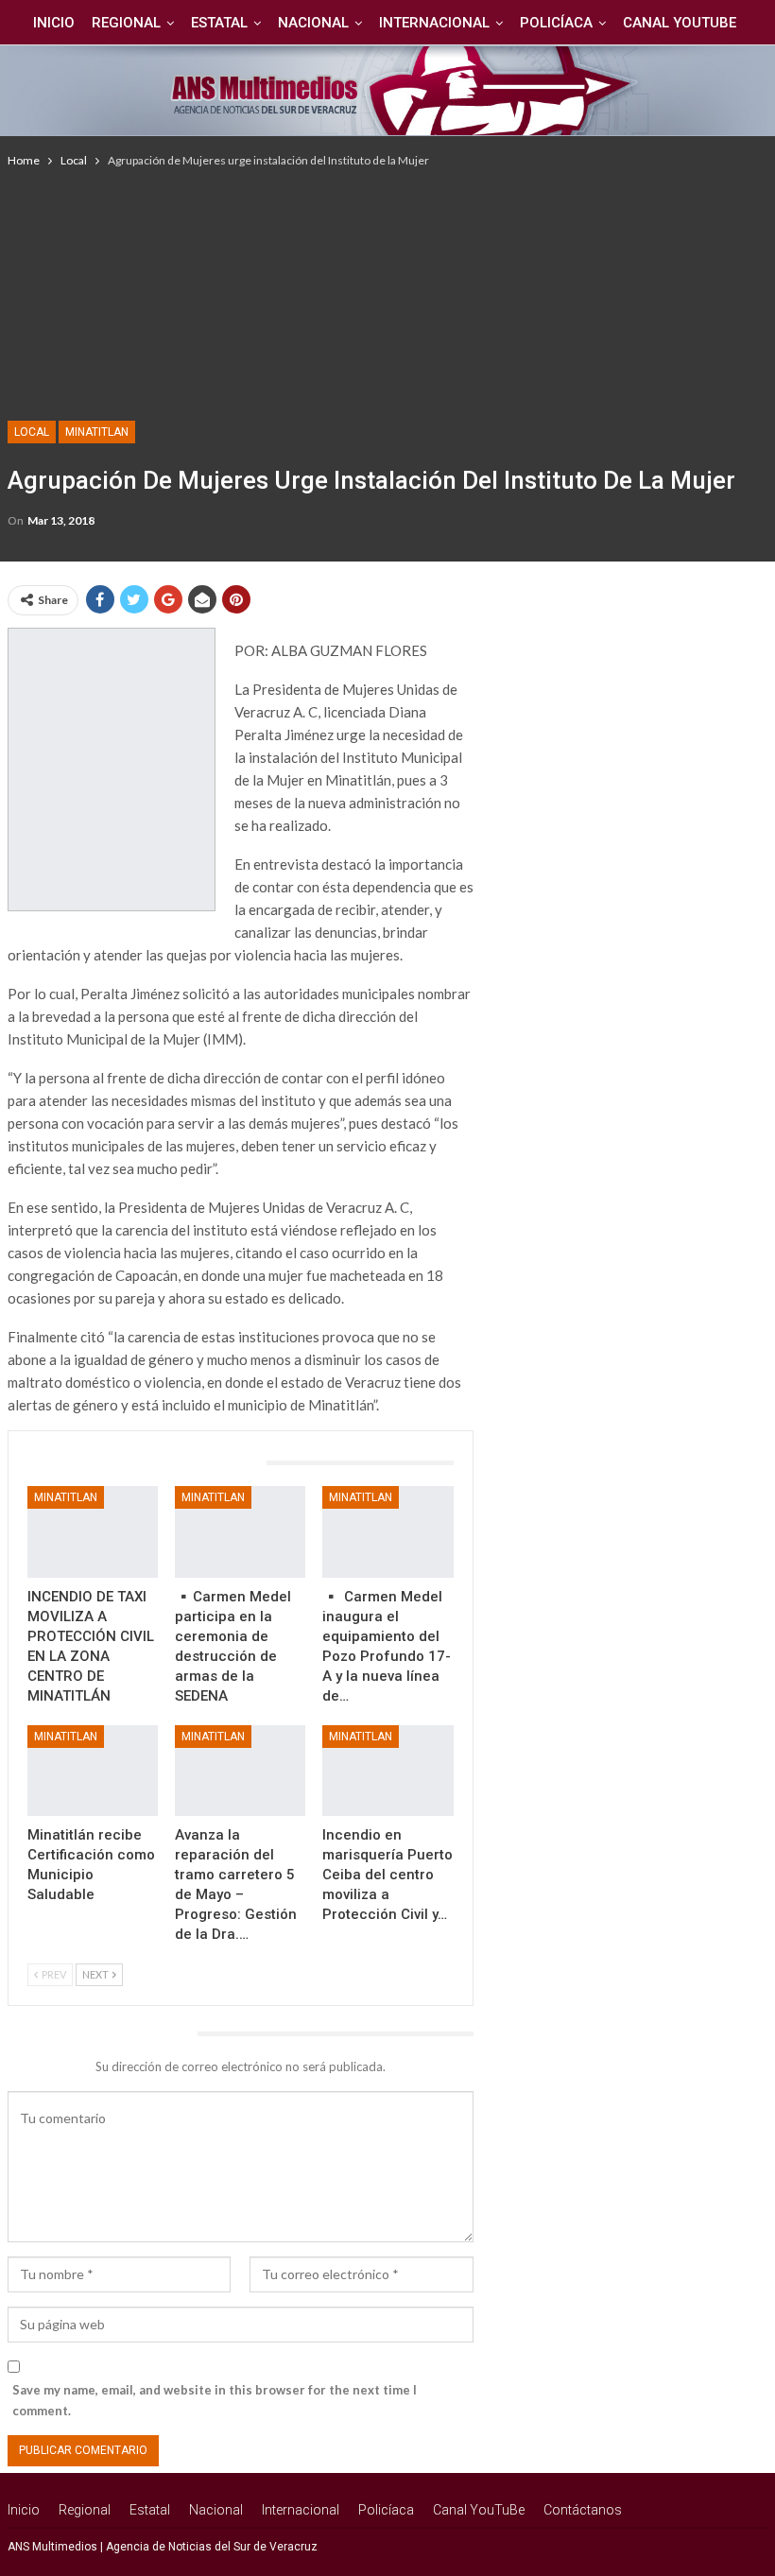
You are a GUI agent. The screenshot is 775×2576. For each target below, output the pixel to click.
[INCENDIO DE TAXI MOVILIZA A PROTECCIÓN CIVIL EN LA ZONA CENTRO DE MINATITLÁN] (93, 1532)
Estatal (219, 23)
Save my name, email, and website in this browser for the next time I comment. (215, 2400)
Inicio (54, 23)
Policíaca (556, 23)
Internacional (434, 23)
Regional (126, 23)
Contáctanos (583, 2510)
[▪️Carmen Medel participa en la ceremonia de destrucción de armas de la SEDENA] (240, 1532)
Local (32, 432)
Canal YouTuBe (680, 23)
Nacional (313, 23)
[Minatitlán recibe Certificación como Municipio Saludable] (93, 1771)
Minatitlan (97, 432)
